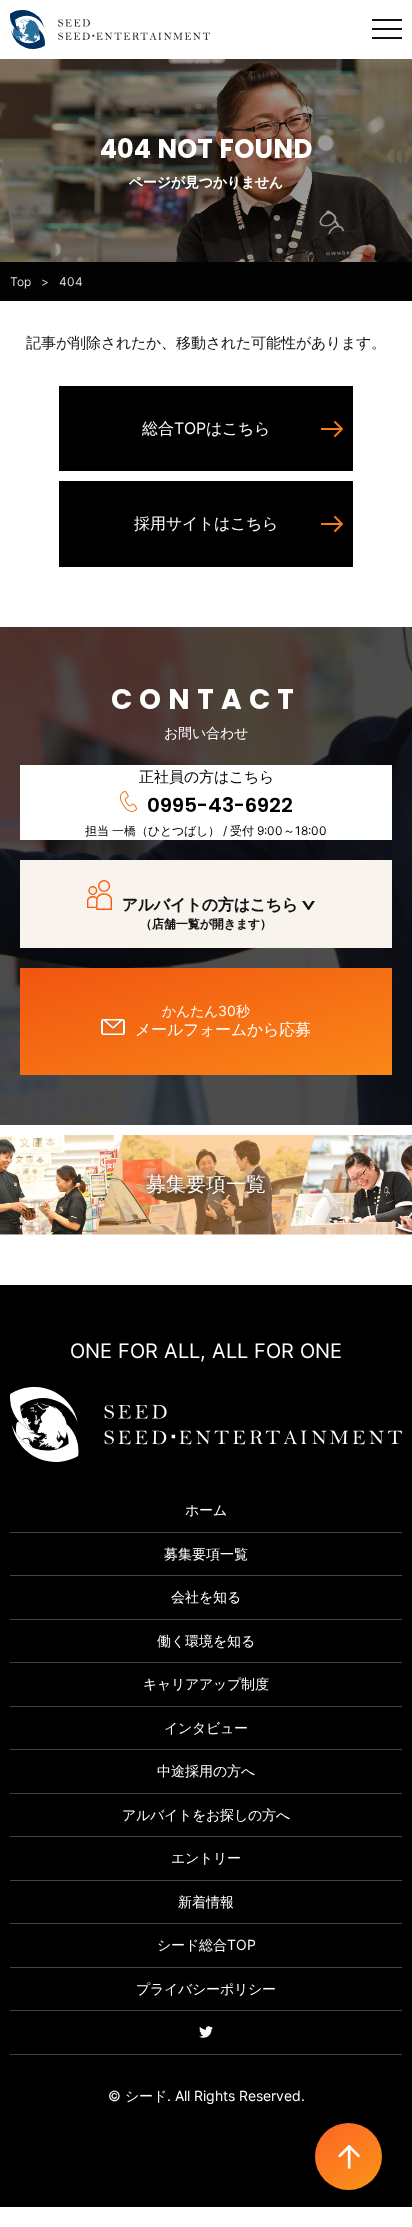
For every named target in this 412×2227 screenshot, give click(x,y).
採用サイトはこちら (206, 523)
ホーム (206, 1509)
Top (20, 281)
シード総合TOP (206, 1944)
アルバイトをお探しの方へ (206, 1814)
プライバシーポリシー (206, 1988)
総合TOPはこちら (206, 428)
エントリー (206, 1857)
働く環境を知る (206, 1640)
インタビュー (206, 1727)
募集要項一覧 (206, 1184)
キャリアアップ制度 (206, 1683)
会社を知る (206, 1596)
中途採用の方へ (206, 1770)
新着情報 (206, 1901)
